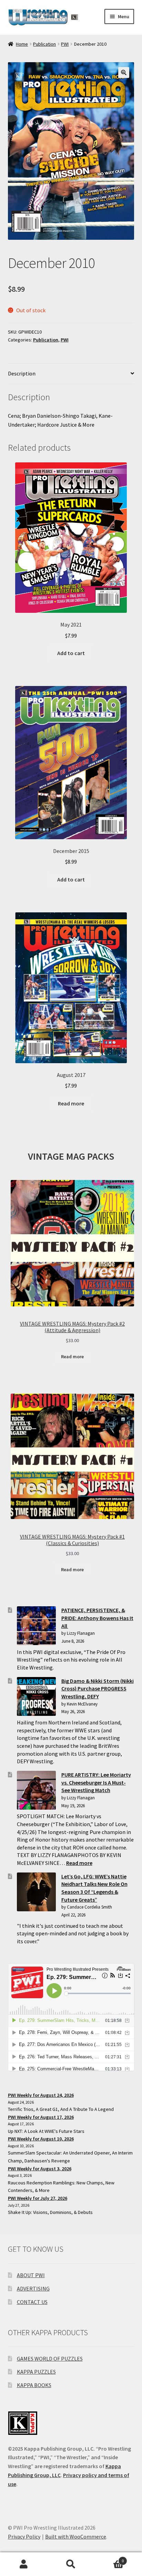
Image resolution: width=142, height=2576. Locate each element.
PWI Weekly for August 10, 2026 (41, 2139)
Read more (71, 1103)
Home (22, 44)
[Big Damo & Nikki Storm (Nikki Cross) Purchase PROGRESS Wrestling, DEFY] (36, 1696)
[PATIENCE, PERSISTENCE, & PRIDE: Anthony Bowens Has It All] (36, 1626)
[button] (124, 72)
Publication (44, 44)
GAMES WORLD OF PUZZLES (50, 2359)
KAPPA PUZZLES (36, 2372)
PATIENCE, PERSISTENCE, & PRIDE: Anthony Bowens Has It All (97, 1618)
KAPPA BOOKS (34, 2385)
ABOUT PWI (31, 2275)
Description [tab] (22, 373)
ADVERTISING (33, 2288)
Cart (109, 2558)
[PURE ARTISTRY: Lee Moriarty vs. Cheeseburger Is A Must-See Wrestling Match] (36, 1790)
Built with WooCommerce (76, 2536)
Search (71, 2564)
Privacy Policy (24, 2536)
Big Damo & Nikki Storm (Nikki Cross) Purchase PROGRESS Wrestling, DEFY (98, 1689)
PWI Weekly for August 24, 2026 (41, 2095)
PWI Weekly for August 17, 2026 (41, 2117)
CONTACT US (32, 2302)
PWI (65, 44)
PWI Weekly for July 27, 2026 (38, 2198)
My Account (24, 2564)
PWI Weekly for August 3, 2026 (40, 2169)
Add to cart (71, 653)
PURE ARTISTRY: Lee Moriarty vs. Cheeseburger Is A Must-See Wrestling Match (96, 1782)
